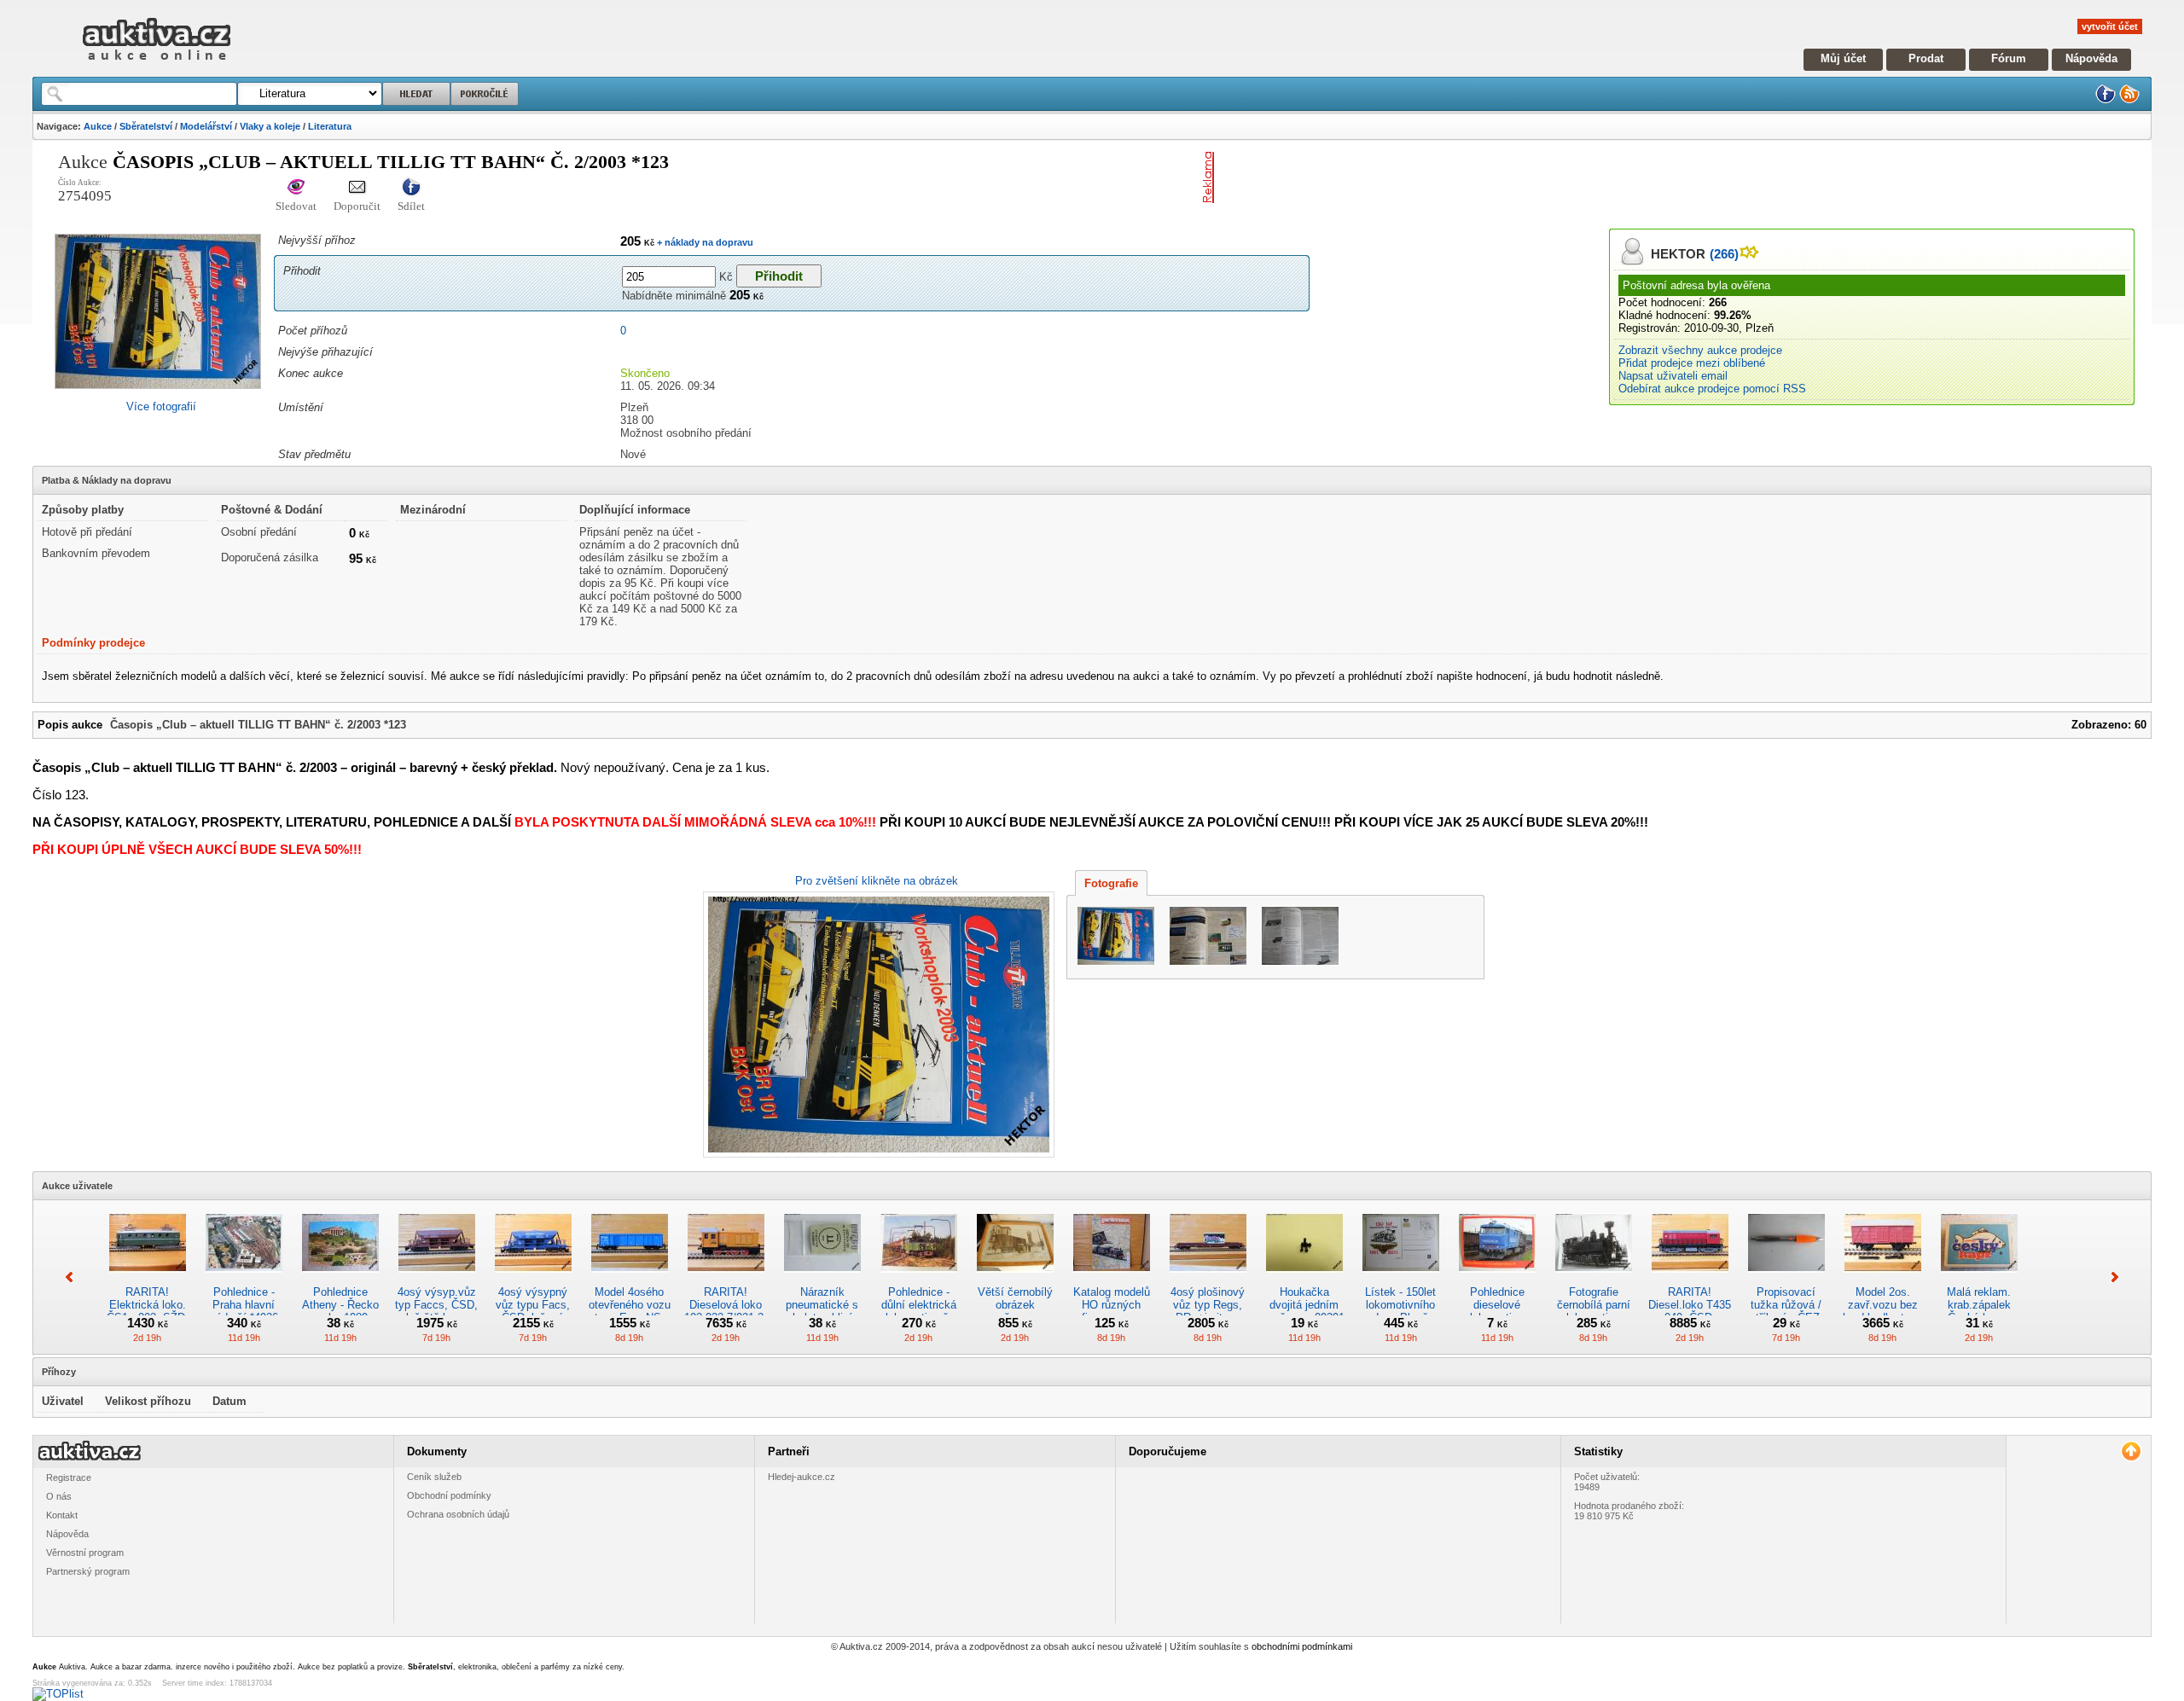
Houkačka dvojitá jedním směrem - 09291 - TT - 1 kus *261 (1304, 1311)
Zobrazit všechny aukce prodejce (1700, 350)
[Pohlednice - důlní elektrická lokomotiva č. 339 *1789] (919, 1279)
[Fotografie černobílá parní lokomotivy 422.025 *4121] (1594, 1279)
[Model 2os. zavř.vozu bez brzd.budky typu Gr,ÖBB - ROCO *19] (1883, 1279)
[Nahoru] (2131, 1451)
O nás (59, 1496)
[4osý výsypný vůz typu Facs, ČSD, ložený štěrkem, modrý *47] (533, 1279)
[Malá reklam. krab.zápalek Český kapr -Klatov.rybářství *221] (1979, 1279)
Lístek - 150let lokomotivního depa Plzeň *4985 (1400, 1311)
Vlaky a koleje (270, 126)
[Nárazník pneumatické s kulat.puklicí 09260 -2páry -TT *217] (822, 1279)
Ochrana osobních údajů (458, 1514)
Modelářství (206, 126)
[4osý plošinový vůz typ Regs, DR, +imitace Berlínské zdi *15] (1208, 1279)
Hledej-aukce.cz (802, 1477)
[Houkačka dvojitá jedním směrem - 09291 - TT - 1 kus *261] (1304, 1279)
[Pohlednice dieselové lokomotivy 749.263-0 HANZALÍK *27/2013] (1497, 1279)
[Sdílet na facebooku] (411, 188)
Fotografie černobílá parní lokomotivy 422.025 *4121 (1594, 1311)
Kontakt (62, 1515)
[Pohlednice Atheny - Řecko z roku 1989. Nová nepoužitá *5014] (340, 1279)
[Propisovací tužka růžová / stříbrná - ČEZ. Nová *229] (1786, 1279)
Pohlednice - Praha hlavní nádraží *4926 (244, 1305)
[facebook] (2106, 100)
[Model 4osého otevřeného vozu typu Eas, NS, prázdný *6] (630, 1279)
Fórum (2009, 58)
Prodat (1926, 58)
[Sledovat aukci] (296, 188)
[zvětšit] (877, 1025)
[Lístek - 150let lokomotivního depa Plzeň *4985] (1401, 1279)
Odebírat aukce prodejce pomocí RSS (1712, 389)
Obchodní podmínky (449, 1495)
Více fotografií (161, 406)
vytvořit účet (2110, 26)
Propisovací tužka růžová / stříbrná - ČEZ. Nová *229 (1786, 1311)
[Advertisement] (1420, 177)
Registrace (69, 1477)
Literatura (330, 126)
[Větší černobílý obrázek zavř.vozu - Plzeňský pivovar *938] (1015, 1279)
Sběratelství (146, 126)
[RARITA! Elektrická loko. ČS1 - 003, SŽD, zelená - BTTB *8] (148, 1279)
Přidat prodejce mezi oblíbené (1692, 363)
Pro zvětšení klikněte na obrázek (877, 881)
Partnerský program (88, 1571)
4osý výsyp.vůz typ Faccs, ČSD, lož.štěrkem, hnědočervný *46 (436, 1311)
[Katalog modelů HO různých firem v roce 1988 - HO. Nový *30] (1112, 1279)
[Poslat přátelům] (357, 188)
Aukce (98, 126)
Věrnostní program (85, 1553)
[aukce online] (157, 64)
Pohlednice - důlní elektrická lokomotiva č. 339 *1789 (919, 1311)
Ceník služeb (434, 1477)
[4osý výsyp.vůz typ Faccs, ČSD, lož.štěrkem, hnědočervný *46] (437, 1279)
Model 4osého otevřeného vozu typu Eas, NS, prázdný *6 (630, 1311)
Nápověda (2091, 58)
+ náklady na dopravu (704, 242)
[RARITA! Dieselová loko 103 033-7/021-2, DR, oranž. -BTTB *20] (726, 1279)
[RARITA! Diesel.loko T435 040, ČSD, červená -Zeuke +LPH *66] (1690, 1279)
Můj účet (1843, 58)
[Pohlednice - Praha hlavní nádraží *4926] (244, 1279)
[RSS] (2129, 100)
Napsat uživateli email (1673, 376)
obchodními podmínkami (1302, 1646)
